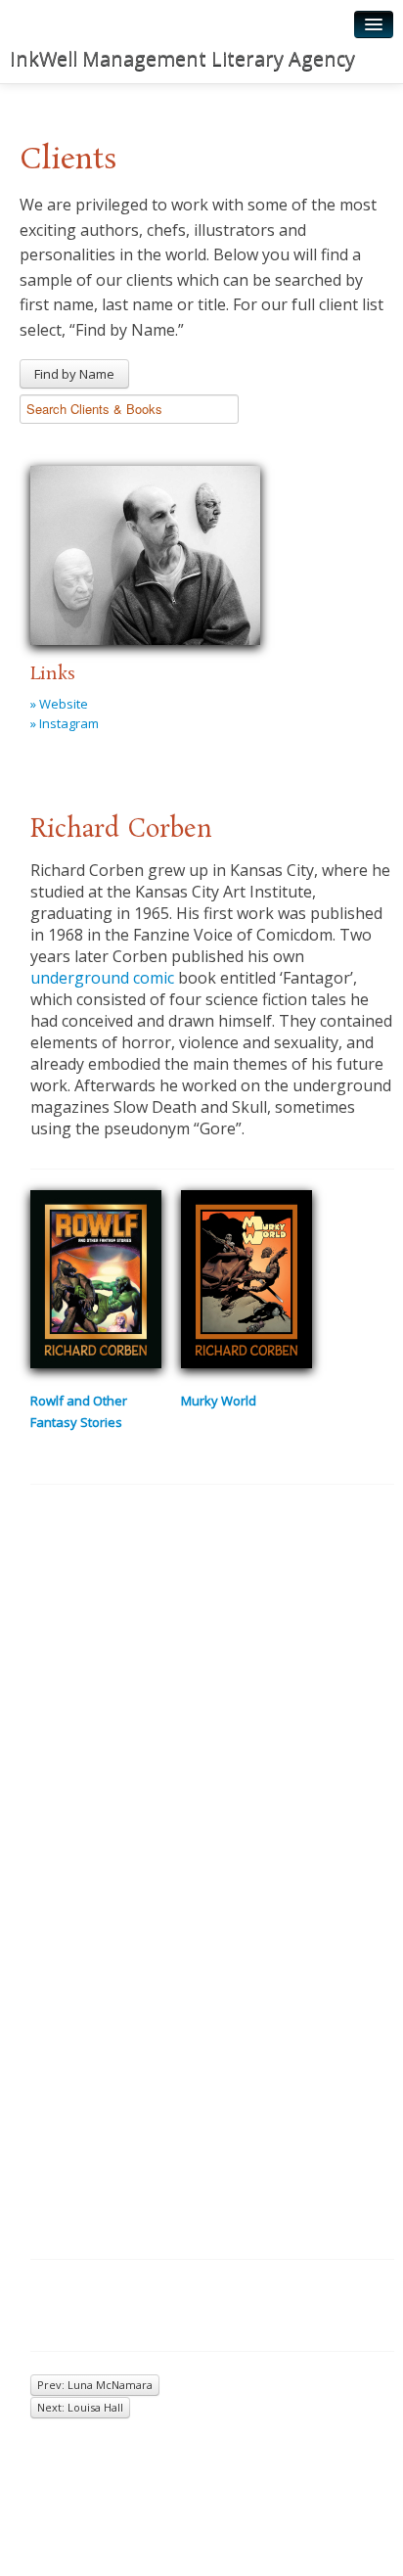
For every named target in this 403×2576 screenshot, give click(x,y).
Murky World (219, 1401)
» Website (59, 704)
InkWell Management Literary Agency (182, 58)
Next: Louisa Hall (80, 2407)
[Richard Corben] (145, 552)
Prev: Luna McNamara (95, 2385)
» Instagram (65, 723)
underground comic (102, 978)
